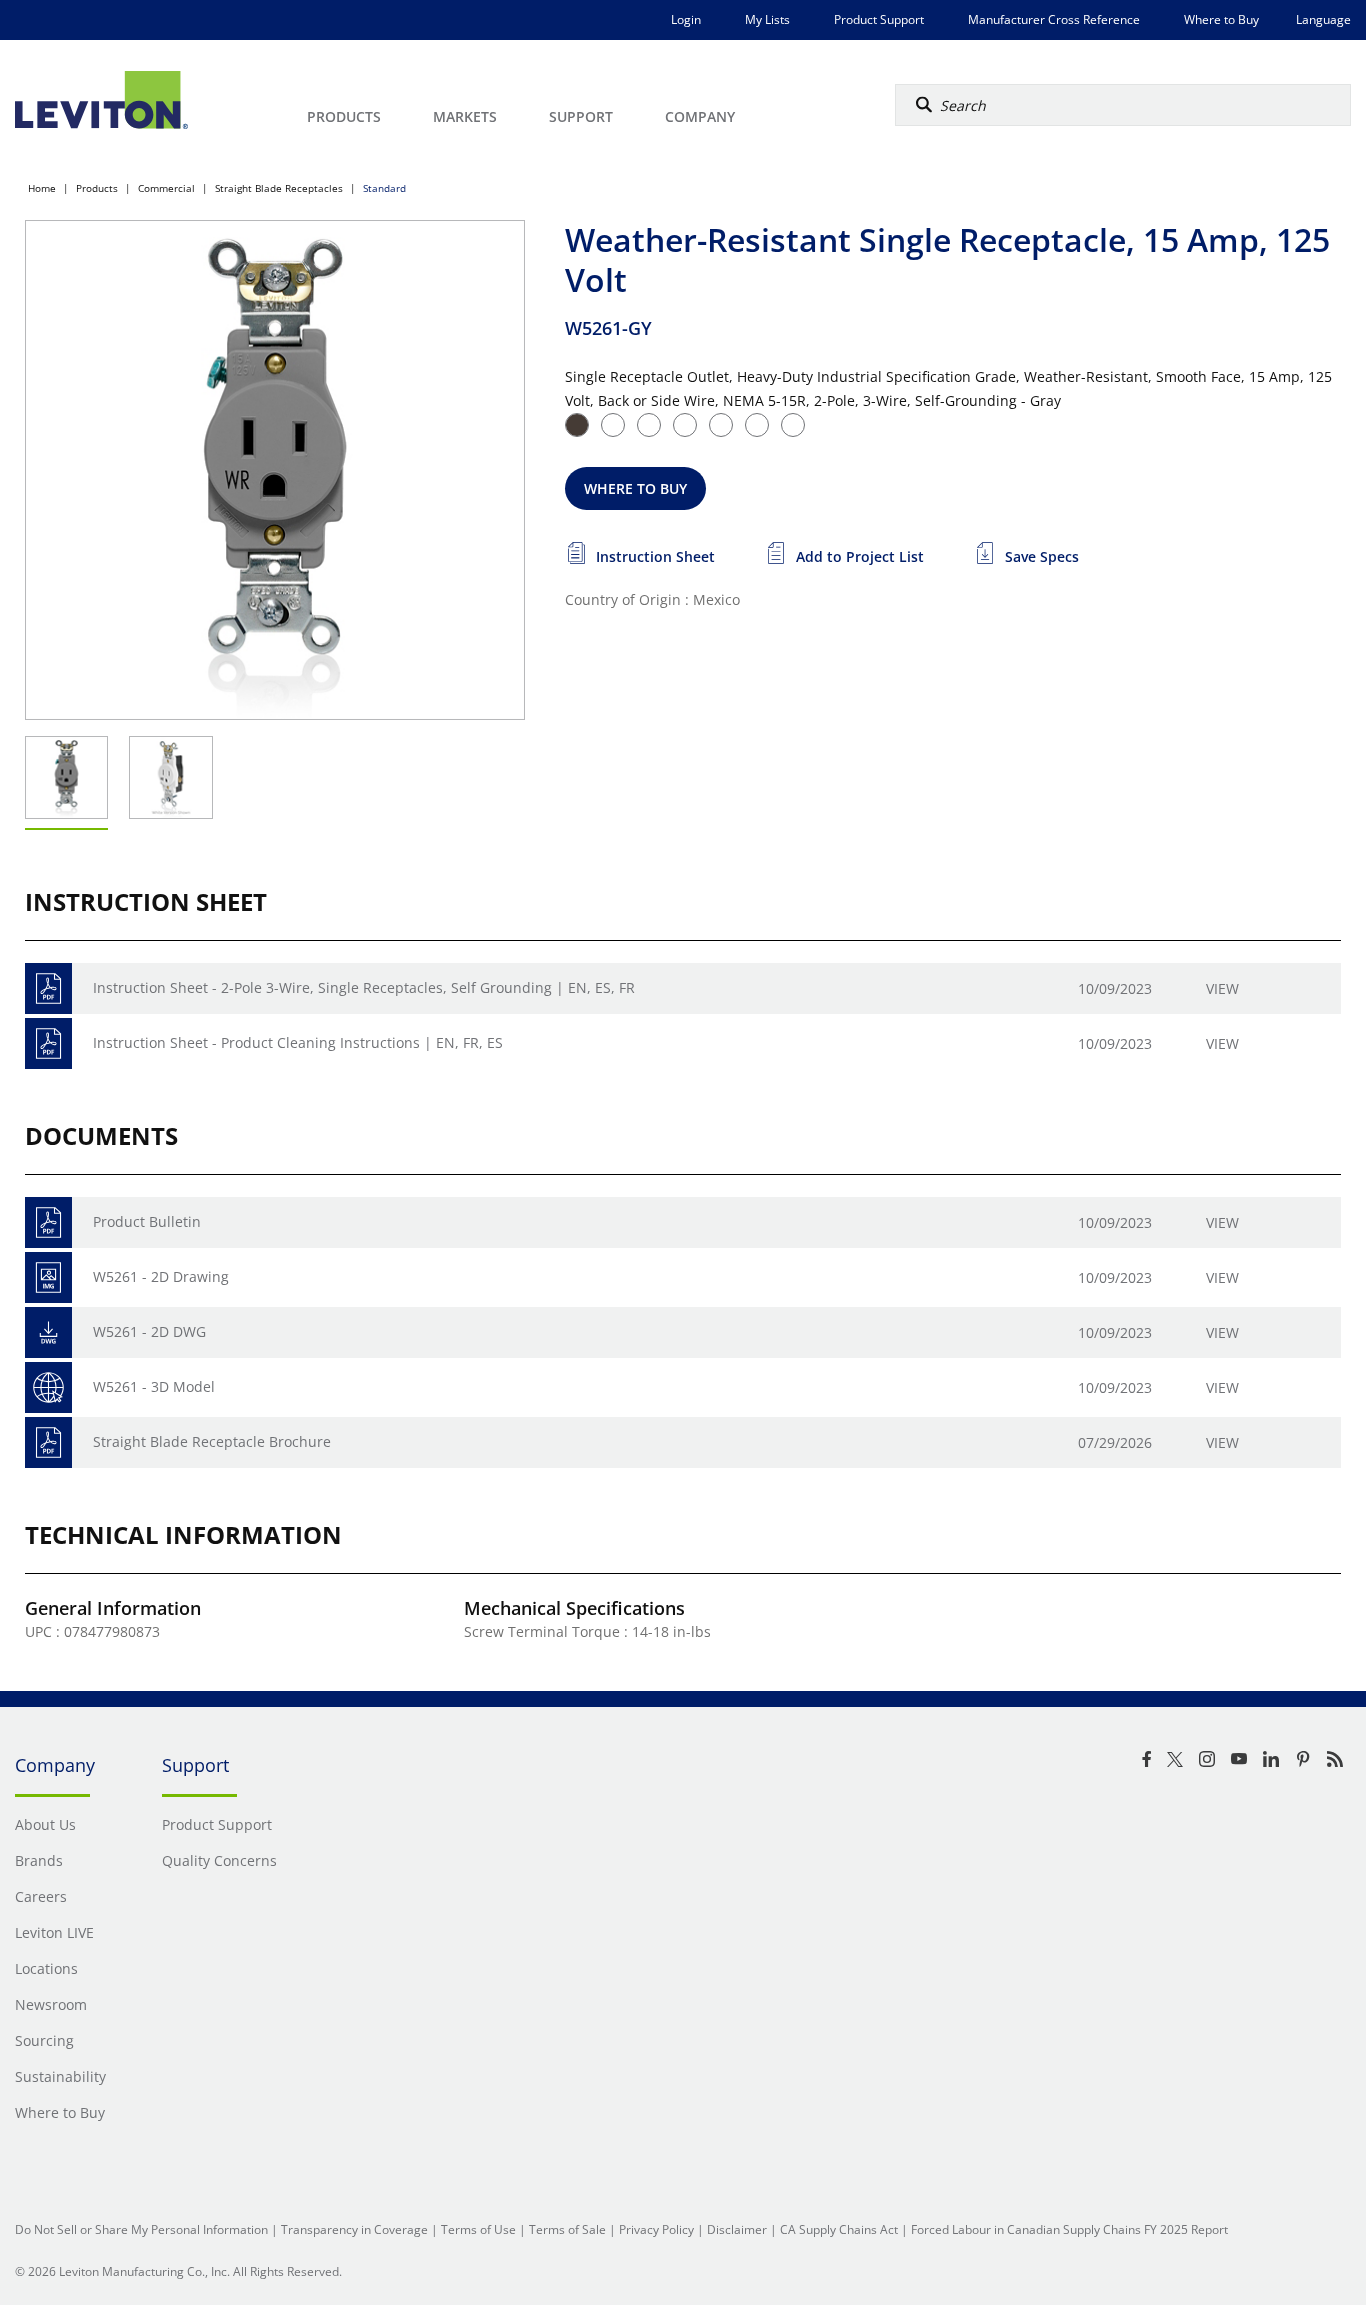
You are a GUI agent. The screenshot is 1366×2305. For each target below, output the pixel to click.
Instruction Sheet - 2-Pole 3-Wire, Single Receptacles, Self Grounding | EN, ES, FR (364, 987)
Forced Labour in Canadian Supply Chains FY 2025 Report (1069, 2229)
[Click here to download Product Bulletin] (48, 1222)
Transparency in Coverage (354, 2229)
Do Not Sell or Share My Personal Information (141, 2229)
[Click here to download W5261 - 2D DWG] (48, 1332)
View (1222, 988)
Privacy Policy (656, 2229)
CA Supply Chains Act (839, 2229)
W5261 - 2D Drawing (161, 1276)
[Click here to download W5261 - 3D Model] (48, 1387)
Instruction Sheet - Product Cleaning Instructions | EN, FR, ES (298, 1042)
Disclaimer (737, 2229)
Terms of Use (478, 2229)
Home (42, 188)
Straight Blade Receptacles (279, 188)
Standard (384, 188)
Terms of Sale (567, 2229)
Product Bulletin (147, 1221)
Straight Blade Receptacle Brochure (212, 1441)
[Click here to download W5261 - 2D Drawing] (48, 1277)
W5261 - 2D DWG (149, 1331)
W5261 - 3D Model (154, 1386)
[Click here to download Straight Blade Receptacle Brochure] (48, 1442)
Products (97, 188)
